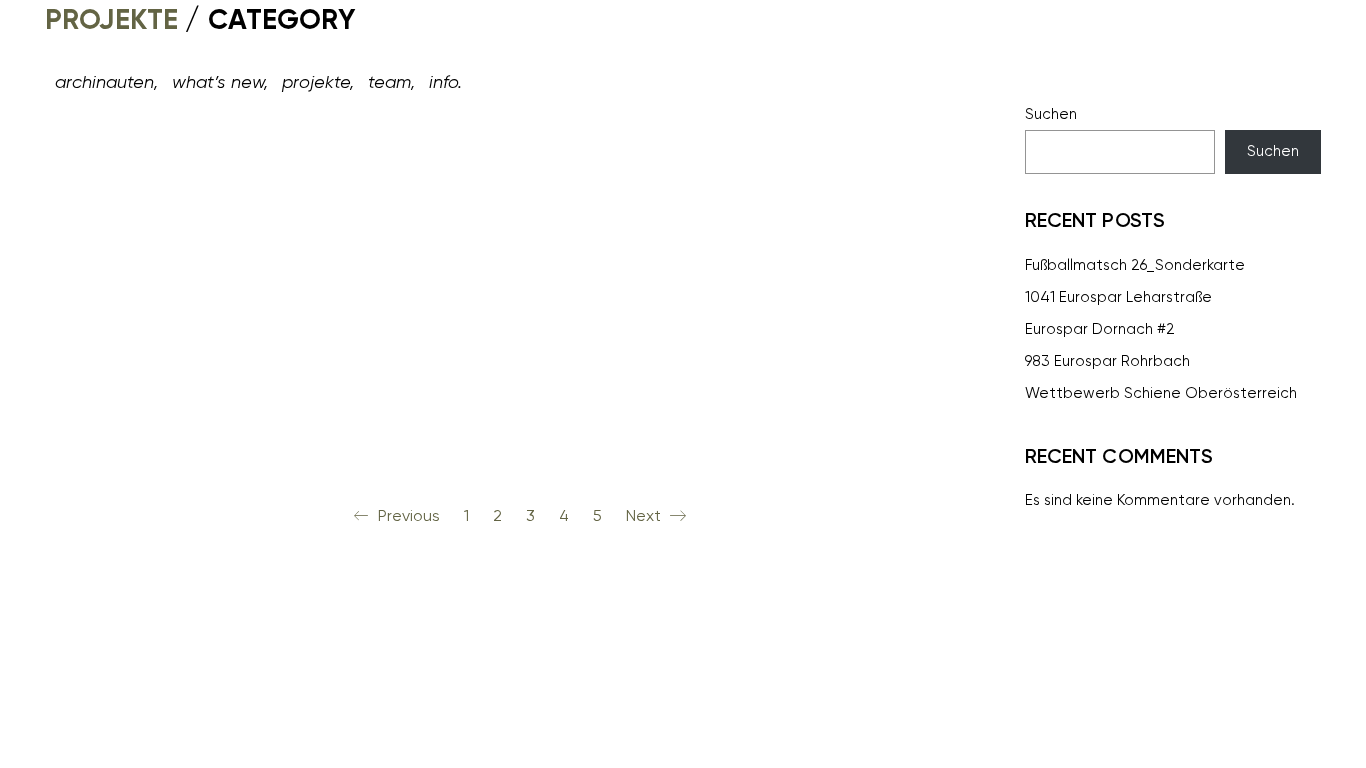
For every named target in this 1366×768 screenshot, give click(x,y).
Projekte (111, 19)
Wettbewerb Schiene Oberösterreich (1161, 393)
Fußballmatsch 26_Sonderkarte (1135, 265)
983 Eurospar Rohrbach (1107, 361)
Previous (407, 515)
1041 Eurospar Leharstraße (1118, 297)
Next (645, 515)
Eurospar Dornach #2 (1100, 329)
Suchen (1051, 114)
